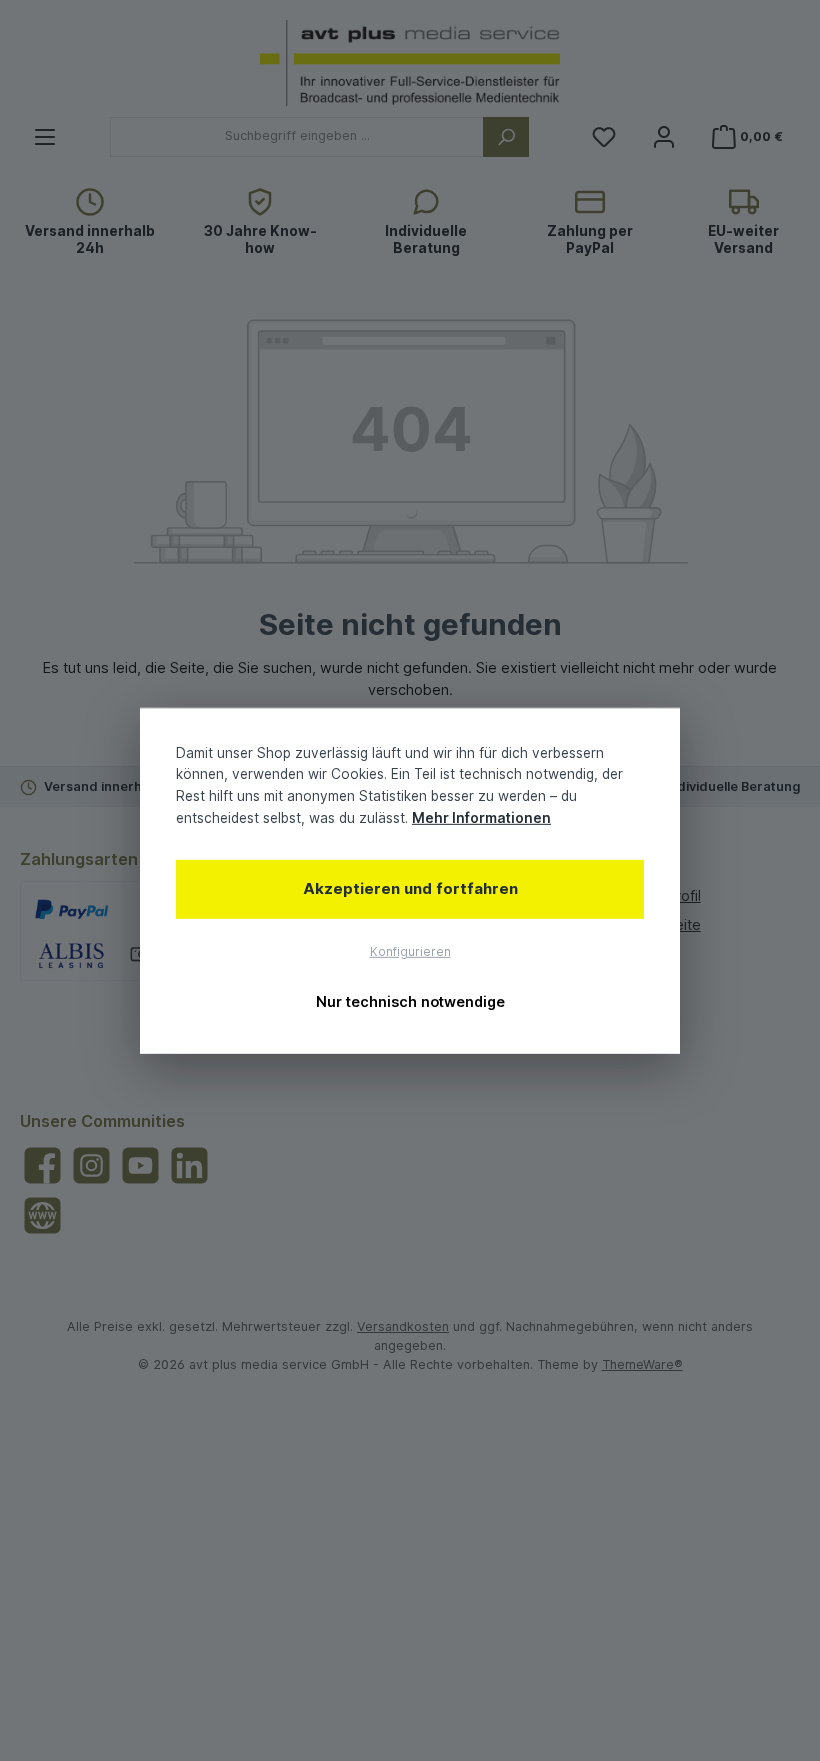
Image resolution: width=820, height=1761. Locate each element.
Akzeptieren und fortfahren (410, 888)
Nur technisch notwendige (410, 1001)
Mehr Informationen (481, 818)
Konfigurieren (410, 951)
